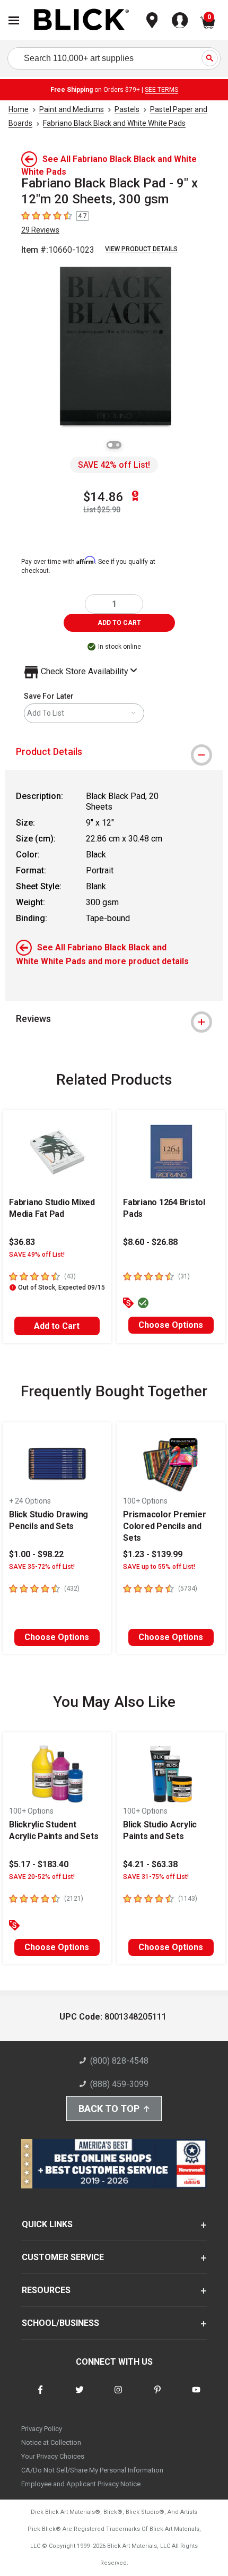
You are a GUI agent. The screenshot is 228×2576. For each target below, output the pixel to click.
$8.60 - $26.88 (150, 1242)
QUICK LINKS (47, 2224)
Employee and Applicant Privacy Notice (81, 2484)
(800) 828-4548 (119, 2061)
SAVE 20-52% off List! (42, 1877)
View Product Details (141, 249)
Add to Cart (57, 1326)
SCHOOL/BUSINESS (60, 2323)
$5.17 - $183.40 (39, 1864)
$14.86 (103, 497)
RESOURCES (46, 2290)
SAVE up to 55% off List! (159, 1567)
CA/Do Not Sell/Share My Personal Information (92, 2470)
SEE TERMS (161, 90)
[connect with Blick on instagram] (118, 2396)
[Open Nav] (14, 20)
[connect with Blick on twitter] (80, 2396)
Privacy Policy (42, 2429)
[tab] (114, 752)
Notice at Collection (51, 2442)
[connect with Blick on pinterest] (157, 2396)
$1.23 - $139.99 (153, 1554)
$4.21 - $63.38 (150, 1864)
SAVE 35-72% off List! (42, 1567)
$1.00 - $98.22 (36, 1554)
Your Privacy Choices (53, 2456)
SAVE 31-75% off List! (156, 1877)
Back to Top (109, 2109)
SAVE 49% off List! (37, 1255)
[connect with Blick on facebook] (40, 2396)
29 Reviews (40, 230)
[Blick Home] (82, 20)
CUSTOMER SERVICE (63, 2257)
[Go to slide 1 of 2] (110, 445)
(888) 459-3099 (119, 2084)
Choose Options (171, 1325)
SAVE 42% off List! (114, 465)
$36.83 (22, 1242)
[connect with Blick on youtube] (196, 2396)
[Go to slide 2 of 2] (118, 445)
